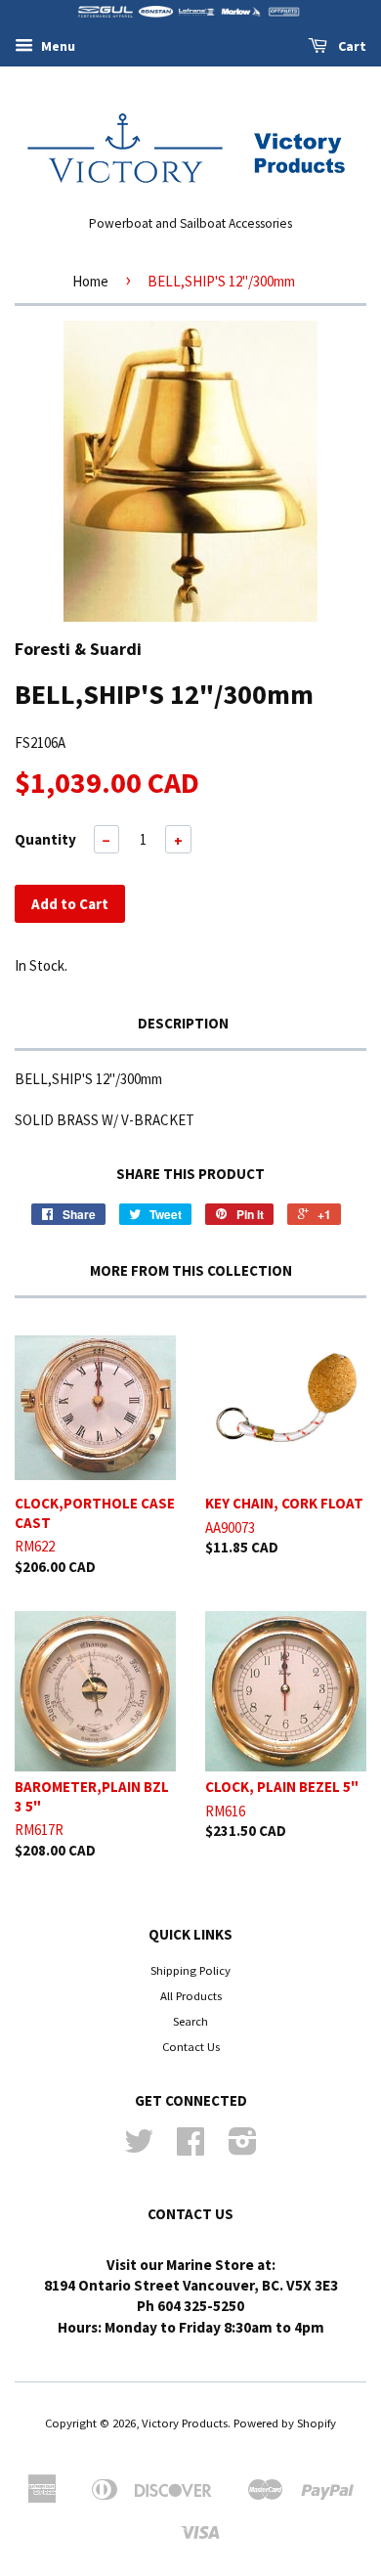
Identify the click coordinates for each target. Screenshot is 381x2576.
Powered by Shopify (285, 2423)
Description (183, 1023)
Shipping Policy (190, 1970)
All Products (191, 1995)
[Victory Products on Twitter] (139, 2148)
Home (90, 281)
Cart (351, 46)
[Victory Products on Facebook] (190, 2148)
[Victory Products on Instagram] (243, 2148)
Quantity (45, 839)
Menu (57, 46)
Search (190, 2021)
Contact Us (191, 2046)
